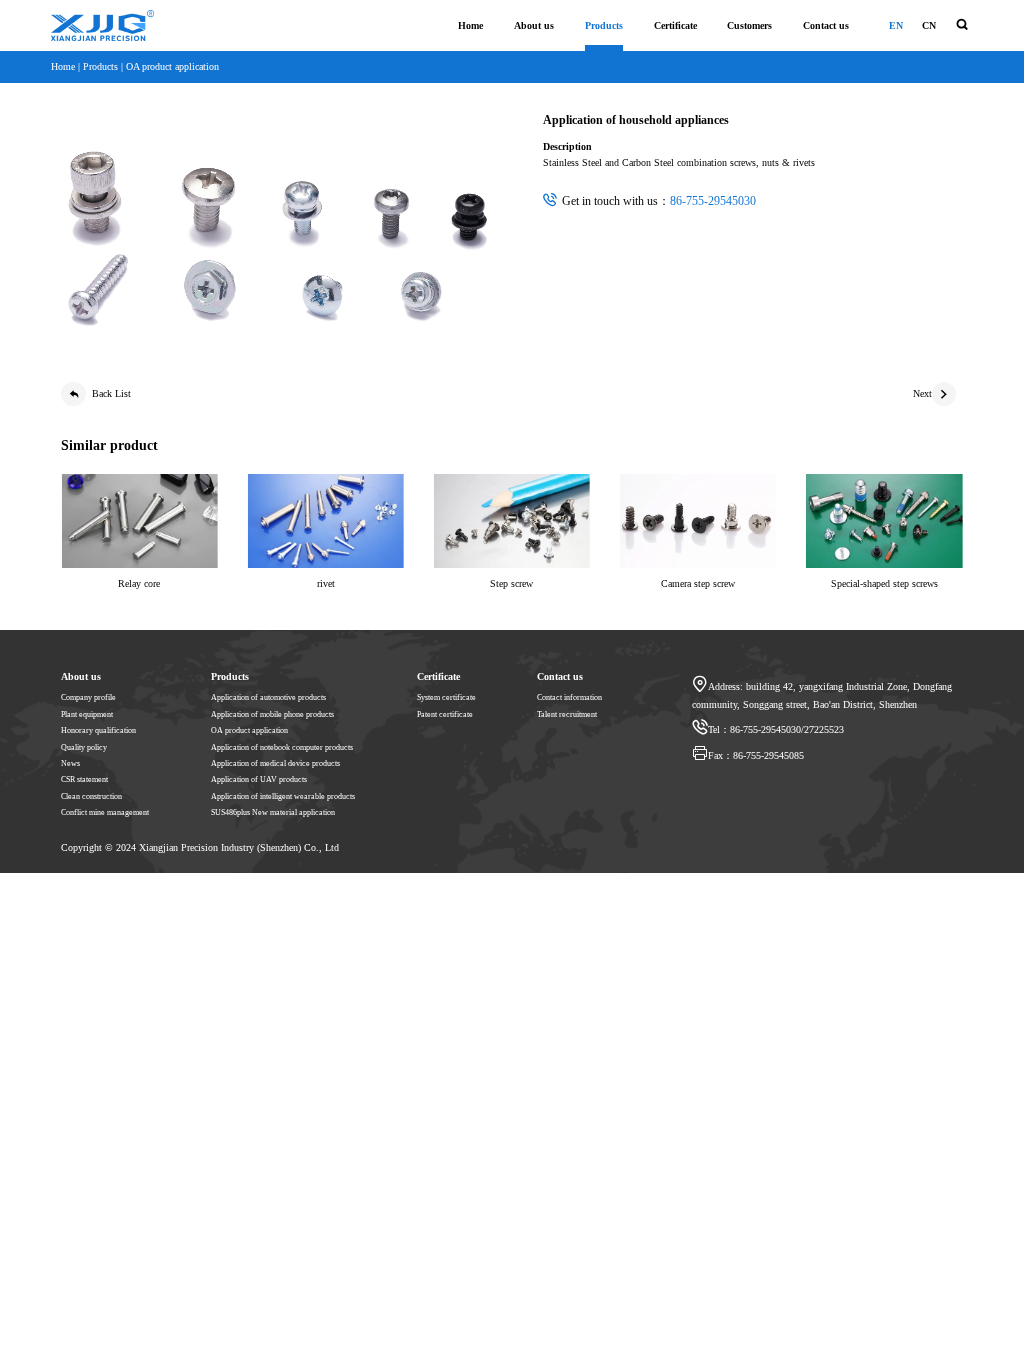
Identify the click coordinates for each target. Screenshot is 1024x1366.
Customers (749, 25)
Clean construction (91, 796)
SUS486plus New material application (273, 812)
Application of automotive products (268, 697)
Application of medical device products (275, 763)
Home (470, 25)
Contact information (569, 697)
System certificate (446, 697)
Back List (111, 393)
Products (604, 25)
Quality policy (84, 747)
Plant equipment (87, 714)
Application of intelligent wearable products (283, 796)
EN (896, 25)
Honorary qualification (98, 730)
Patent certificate (445, 714)
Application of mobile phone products (272, 714)
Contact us (826, 25)
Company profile (88, 697)
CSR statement (84, 779)
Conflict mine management (105, 812)
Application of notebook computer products (282, 747)
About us (534, 25)
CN (929, 25)
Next (922, 393)
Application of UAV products (259, 779)
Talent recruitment (567, 714)
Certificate (675, 25)
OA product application (172, 66)
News (70, 763)
